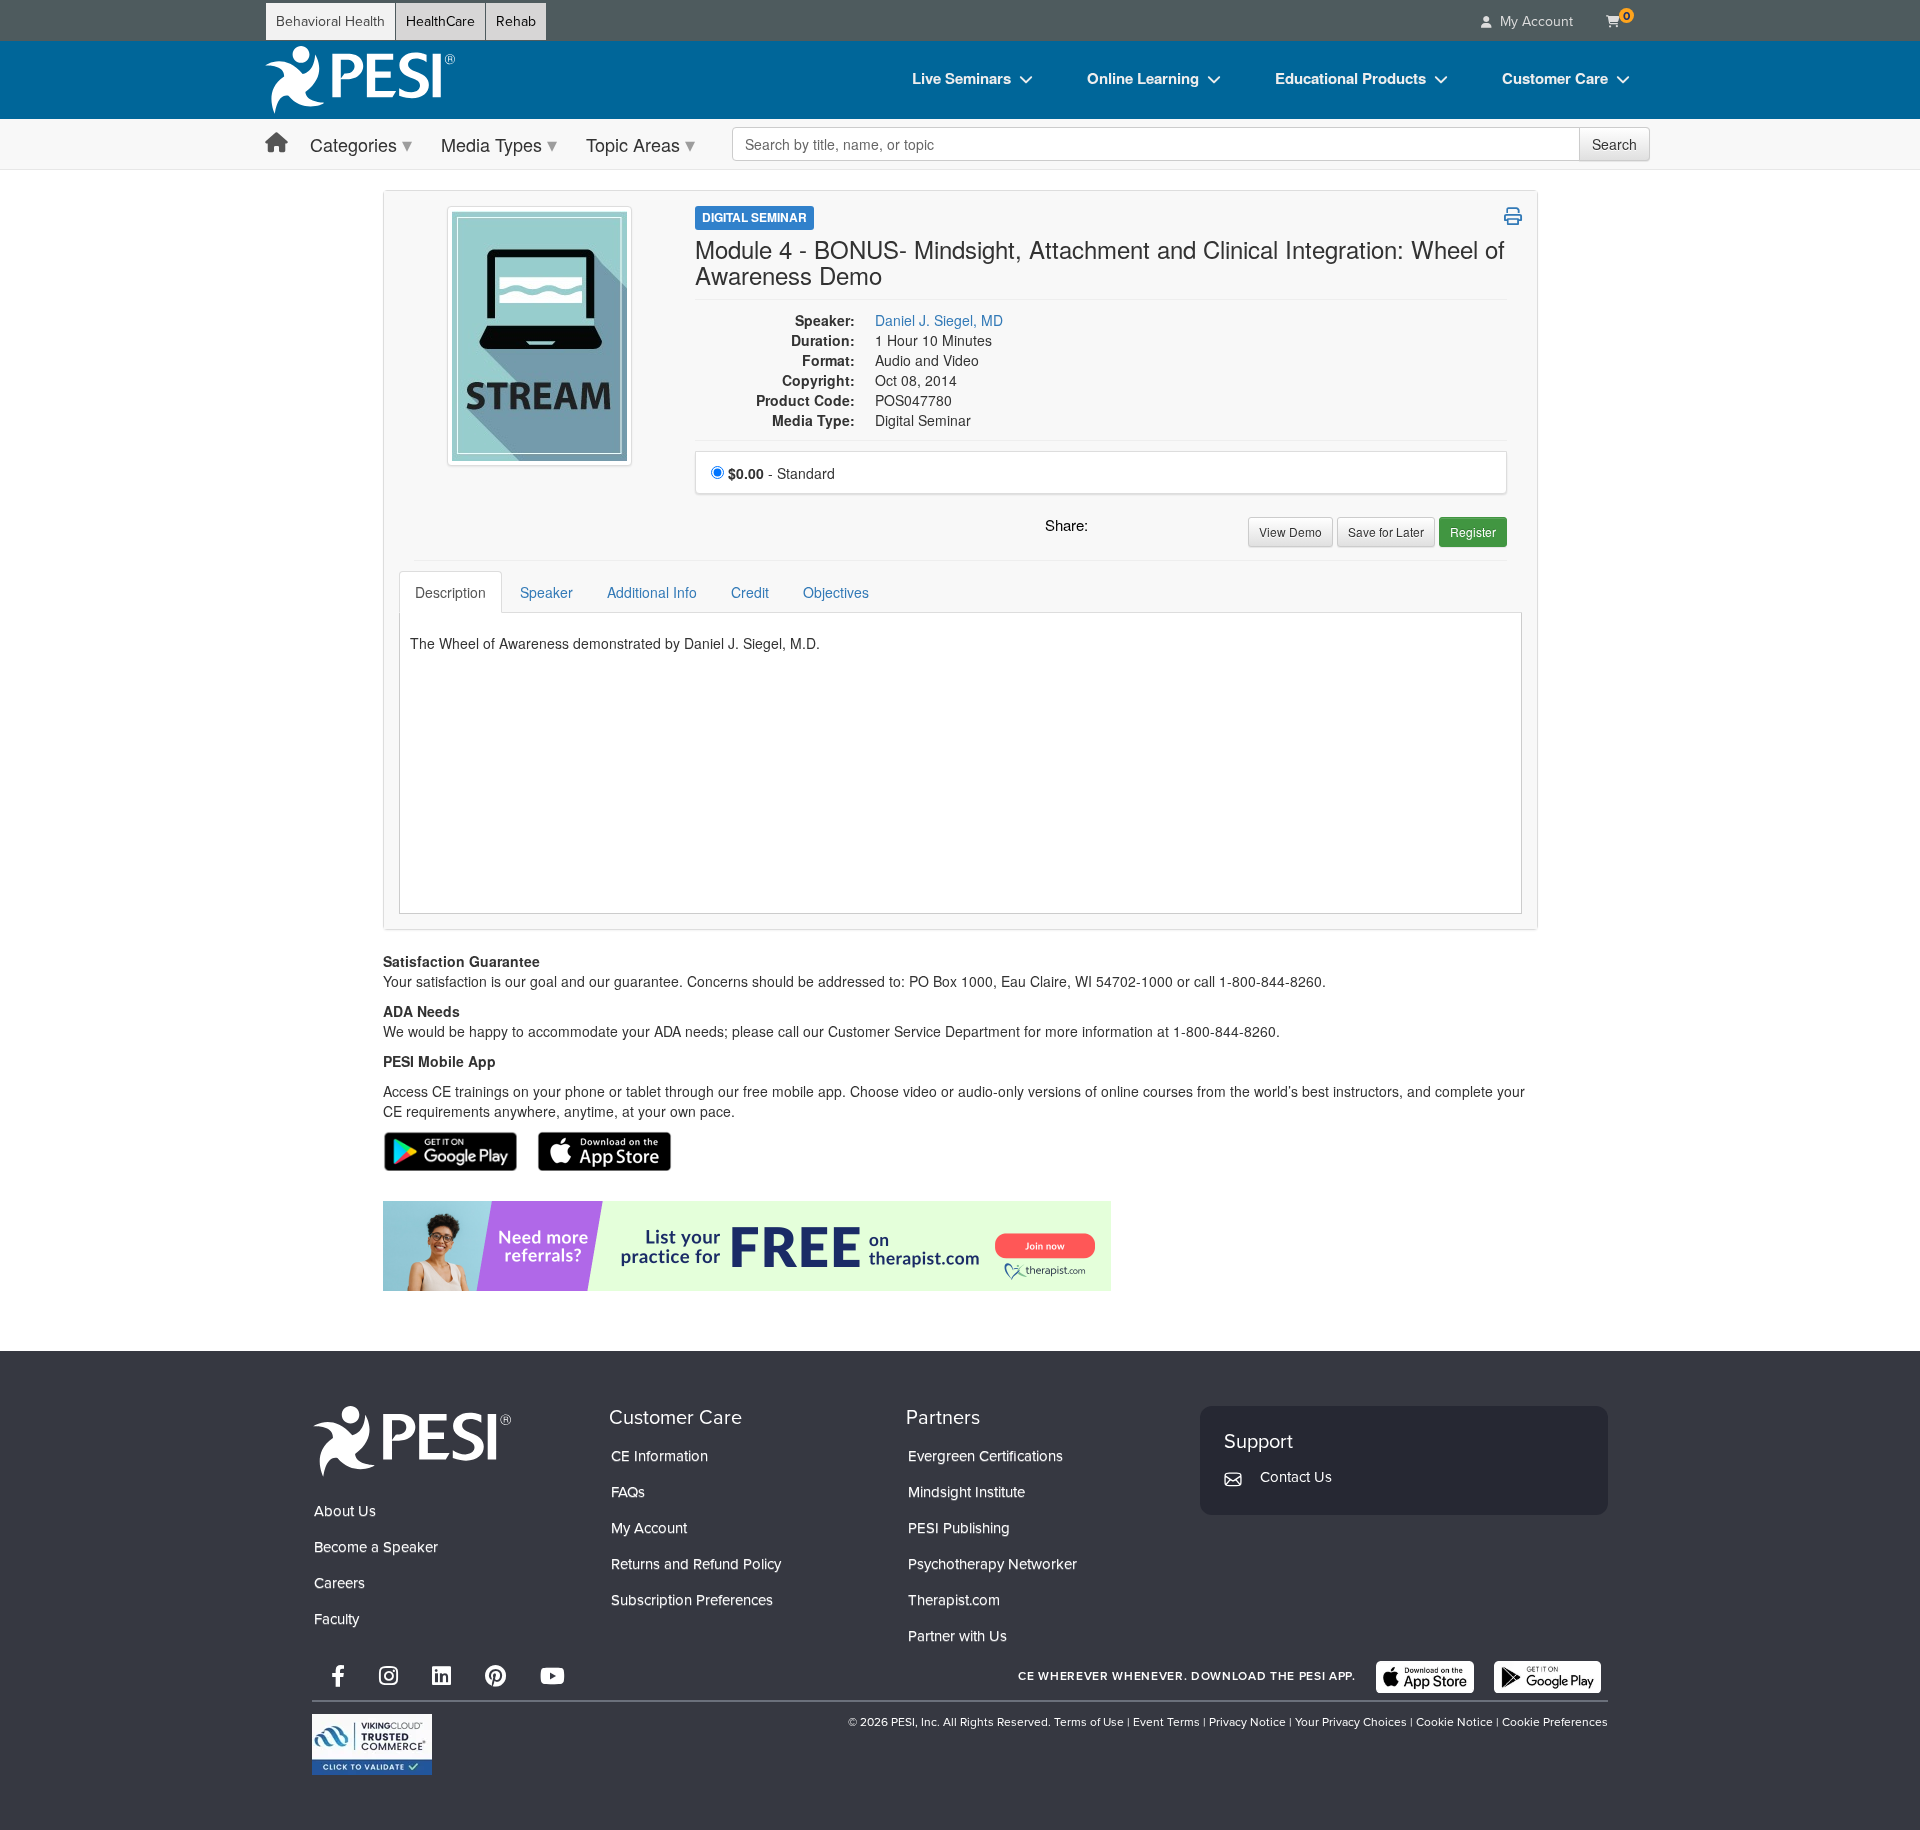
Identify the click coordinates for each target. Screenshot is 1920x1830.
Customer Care (1555, 78)
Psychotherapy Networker (992, 1564)
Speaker (546, 592)
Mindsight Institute (966, 1492)
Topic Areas (633, 144)
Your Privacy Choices (1351, 1722)
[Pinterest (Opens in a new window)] (495, 1676)
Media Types (491, 144)
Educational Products (1350, 78)
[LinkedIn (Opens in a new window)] (441, 1676)
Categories (353, 144)
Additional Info (652, 592)
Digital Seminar (754, 217)
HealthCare (440, 21)
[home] (360, 80)
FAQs (628, 1492)
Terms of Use (1089, 1722)
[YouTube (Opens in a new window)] (552, 1676)
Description (450, 592)
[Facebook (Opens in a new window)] (338, 1676)
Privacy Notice (1247, 1722)
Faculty (336, 1619)
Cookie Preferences (1555, 1722)
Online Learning (1143, 78)
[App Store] (1425, 1677)
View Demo (1290, 531)
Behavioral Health (330, 21)
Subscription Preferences (692, 1600)
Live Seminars (961, 78)
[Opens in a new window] (960, 1246)
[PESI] (412, 1440)
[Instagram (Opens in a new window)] (388, 1676)
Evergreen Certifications (985, 1456)
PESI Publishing (959, 1528)
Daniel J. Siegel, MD (939, 320)
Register (1473, 531)
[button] (1107, 530)
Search (1614, 144)
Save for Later (1386, 531)
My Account (649, 1528)
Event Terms (1166, 1722)
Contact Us (1296, 1477)
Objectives (836, 592)
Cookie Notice (1454, 1722)
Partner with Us (957, 1636)
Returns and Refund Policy (696, 1564)
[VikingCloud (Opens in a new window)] (372, 1744)
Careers (339, 1583)
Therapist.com (954, 1600)
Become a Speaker (376, 1547)
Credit (750, 592)
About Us (345, 1511)
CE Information (659, 1456)
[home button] (276, 143)
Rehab (516, 21)
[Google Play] (1547, 1677)
